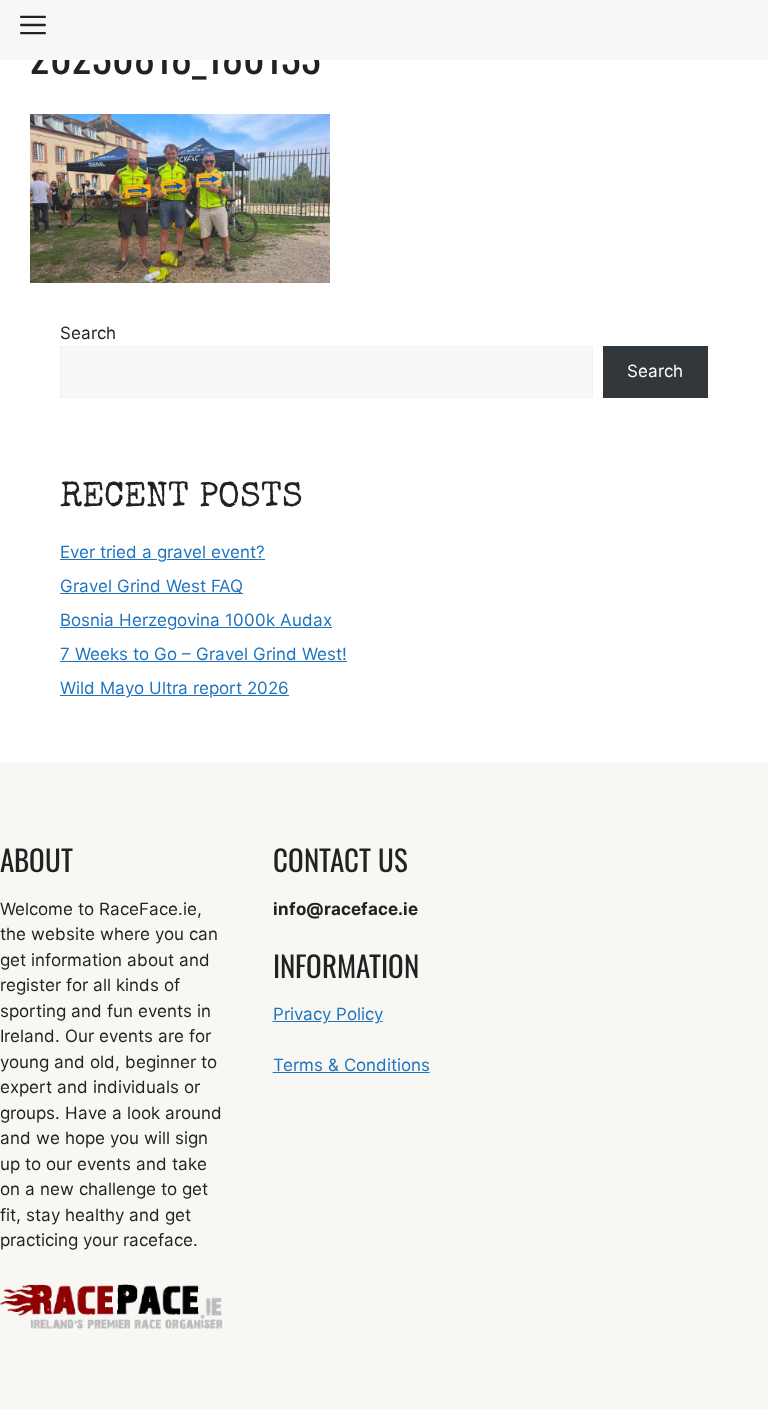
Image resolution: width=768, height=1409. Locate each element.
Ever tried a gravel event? (162, 552)
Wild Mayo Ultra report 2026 (174, 688)
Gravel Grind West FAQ (151, 586)
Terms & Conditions (351, 1065)
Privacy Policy (328, 1014)
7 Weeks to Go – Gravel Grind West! (203, 654)
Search (88, 333)
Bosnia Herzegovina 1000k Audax (196, 620)
